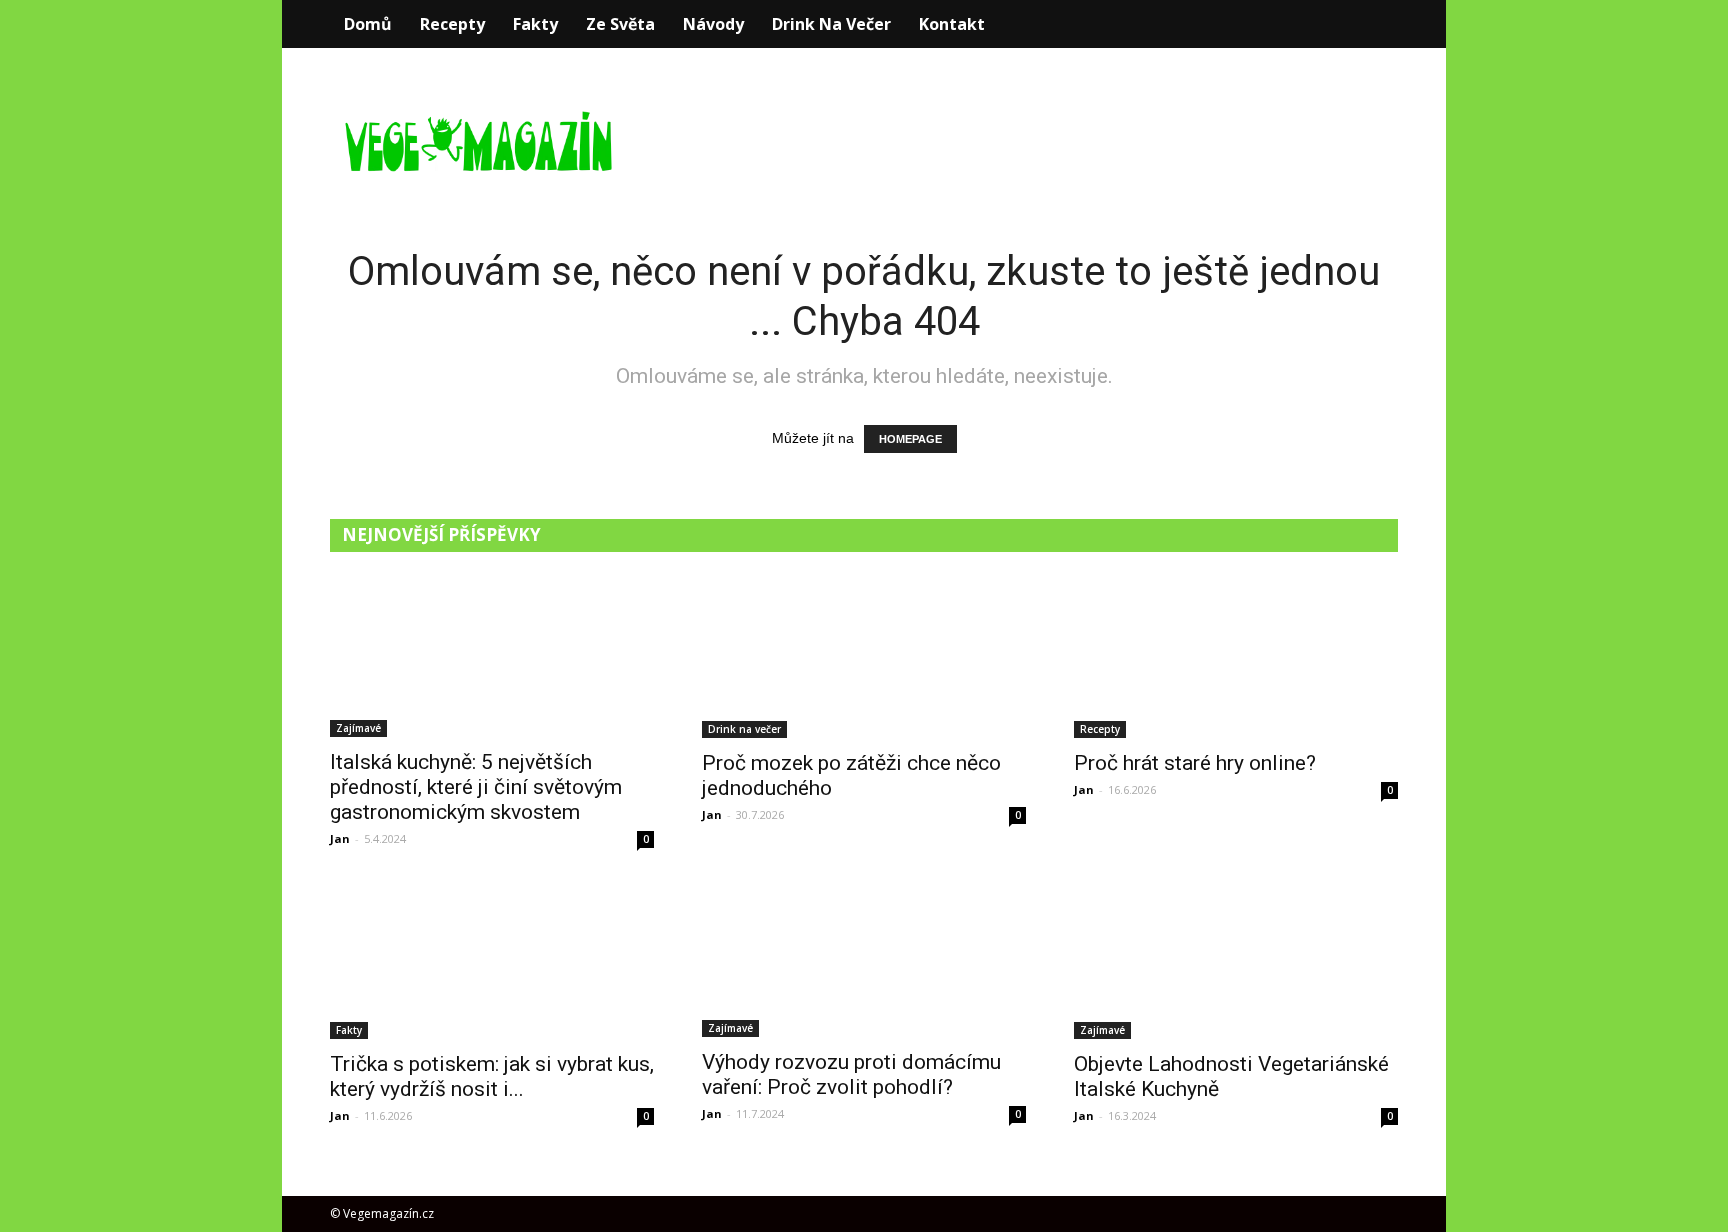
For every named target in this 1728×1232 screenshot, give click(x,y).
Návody (713, 24)
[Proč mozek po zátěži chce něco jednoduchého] (864, 658)
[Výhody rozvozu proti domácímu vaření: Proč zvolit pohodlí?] (864, 958)
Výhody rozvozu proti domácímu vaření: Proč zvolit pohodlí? (851, 1074)
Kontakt (952, 24)
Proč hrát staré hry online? (1195, 763)
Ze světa (620, 24)
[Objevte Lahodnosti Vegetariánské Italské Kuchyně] (1236, 959)
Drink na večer (831, 24)
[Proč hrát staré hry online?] (1236, 658)
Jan (340, 838)
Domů (368, 24)
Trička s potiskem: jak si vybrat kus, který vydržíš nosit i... (492, 1076)
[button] (1374, 24)
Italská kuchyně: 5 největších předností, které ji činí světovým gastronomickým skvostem (476, 787)
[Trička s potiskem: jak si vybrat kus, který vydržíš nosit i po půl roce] (492, 959)
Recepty (452, 24)
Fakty (535, 24)
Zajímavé (358, 728)
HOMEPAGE (910, 439)
